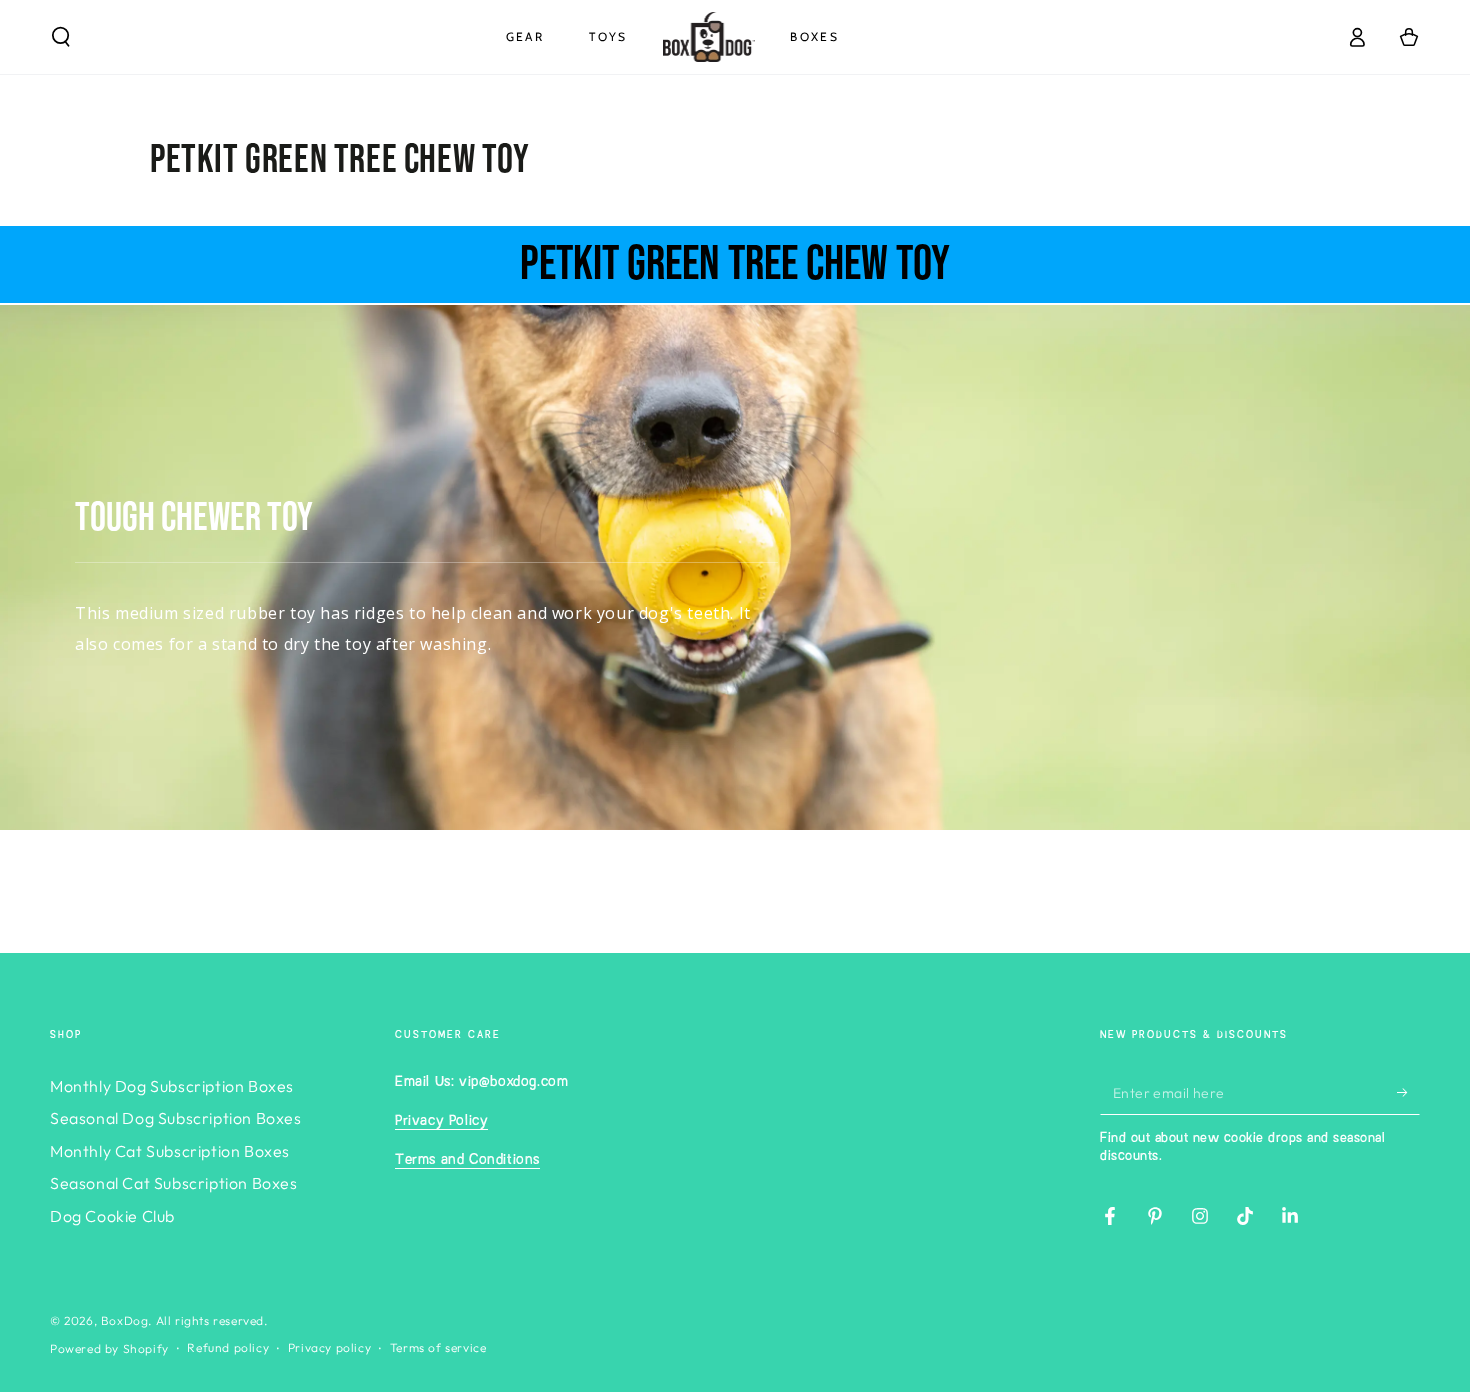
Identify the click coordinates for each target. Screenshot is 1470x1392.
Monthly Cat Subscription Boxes (170, 1151)
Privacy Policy (441, 1121)
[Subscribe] (1408, 1092)
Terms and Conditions (467, 1160)
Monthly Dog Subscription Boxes (172, 1086)
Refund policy (228, 1347)
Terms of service (438, 1347)
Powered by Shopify (109, 1348)
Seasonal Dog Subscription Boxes (176, 1118)
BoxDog (125, 1320)
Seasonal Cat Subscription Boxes (174, 1183)
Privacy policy (329, 1347)
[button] (61, 37)
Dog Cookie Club (112, 1216)
